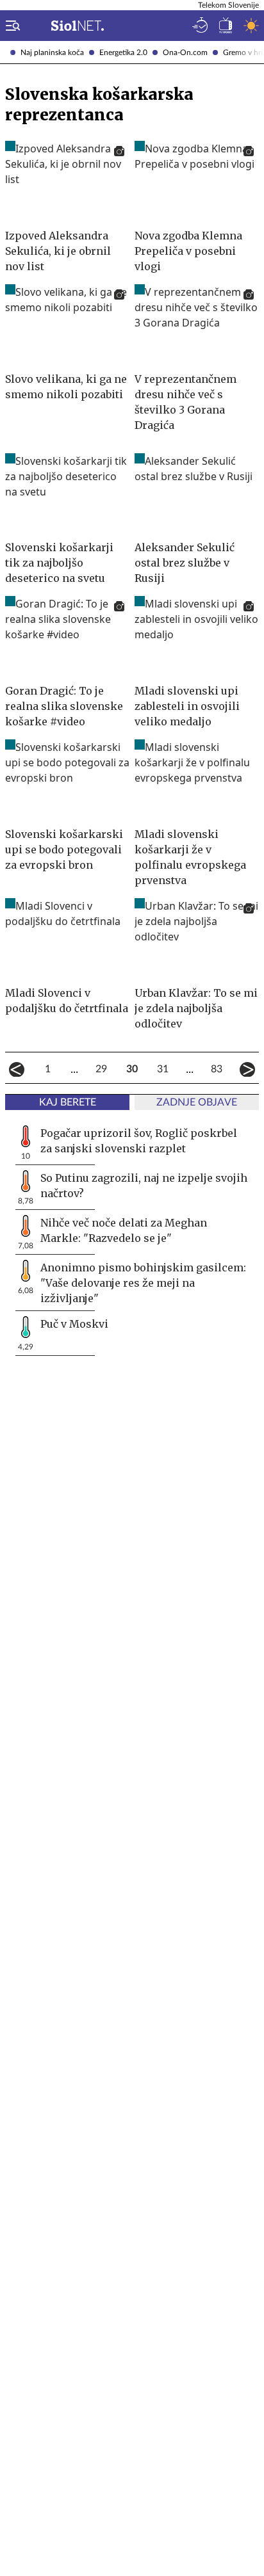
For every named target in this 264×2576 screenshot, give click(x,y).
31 (163, 1069)
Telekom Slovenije (228, 5)
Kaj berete (68, 1102)
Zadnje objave (197, 1102)
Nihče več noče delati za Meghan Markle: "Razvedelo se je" (124, 1230)
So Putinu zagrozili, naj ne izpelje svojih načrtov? (144, 1186)
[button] (10, 26)
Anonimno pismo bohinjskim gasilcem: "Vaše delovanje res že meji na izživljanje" (143, 1283)
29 (101, 1069)
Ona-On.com (185, 52)
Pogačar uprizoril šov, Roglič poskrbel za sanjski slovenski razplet (139, 1141)
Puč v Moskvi (74, 1324)
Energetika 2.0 (123, 52)
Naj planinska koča (52, 52)
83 (217, 1069)
